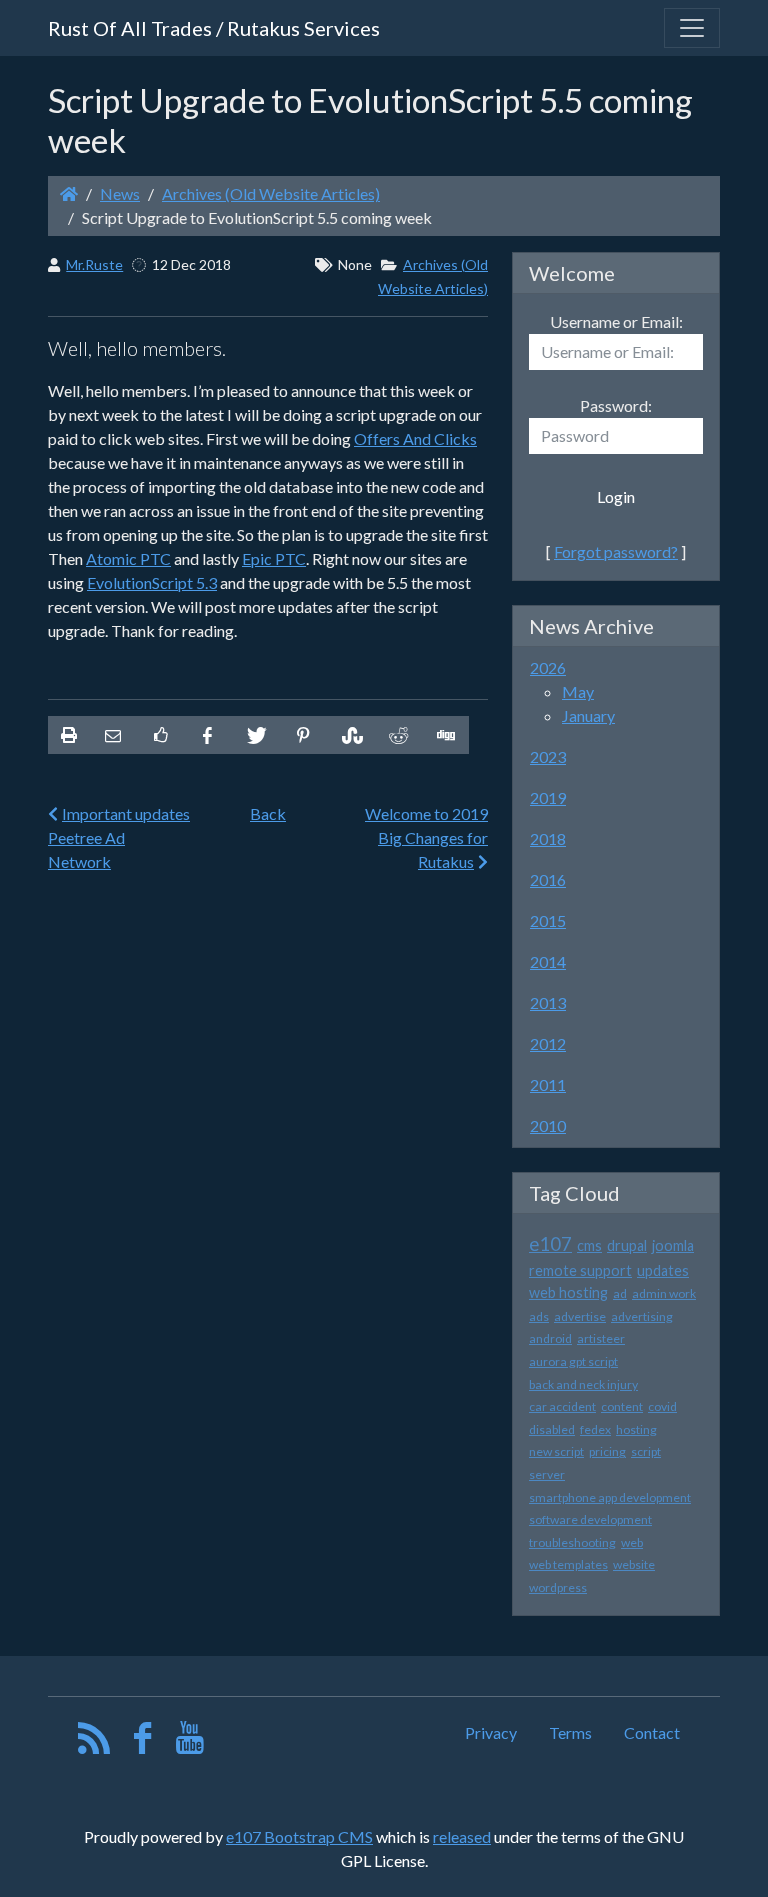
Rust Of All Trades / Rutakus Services (214, 28)
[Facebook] (142, 1742)
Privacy (491, 1732)
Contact (652, 1732)
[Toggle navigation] (692, 28)
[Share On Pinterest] (303, 735)
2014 (548, 961)
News (120, 193)
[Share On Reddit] (397, 735)
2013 (548, 1002)
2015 (548, 920)
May (578, 691)
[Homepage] (69, 193)
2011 (548, 1084)
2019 (548, 797)
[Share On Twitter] (255, 735)
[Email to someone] (113, 735)
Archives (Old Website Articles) (271, 193)
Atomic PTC (128, 558)
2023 (548, 756)
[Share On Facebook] (208, 735)
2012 (548, 1043)
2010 (548, 1125)
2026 (548, 667)
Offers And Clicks (415, 438)
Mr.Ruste (94, 264)
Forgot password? (616, 551)
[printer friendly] (69, 735)
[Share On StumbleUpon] (350, 735)
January (588, 715)
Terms (570, 1732)
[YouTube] (190, 1742)
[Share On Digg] (445, 735)
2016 (548, 879)
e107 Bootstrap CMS (299, 1836)
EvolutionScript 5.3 (152, 582)
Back (268, 813)
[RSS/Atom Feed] (94, 1742)
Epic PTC (274, 558)
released (462, 1836)
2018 (548, 838)
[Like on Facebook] (160, 735)
